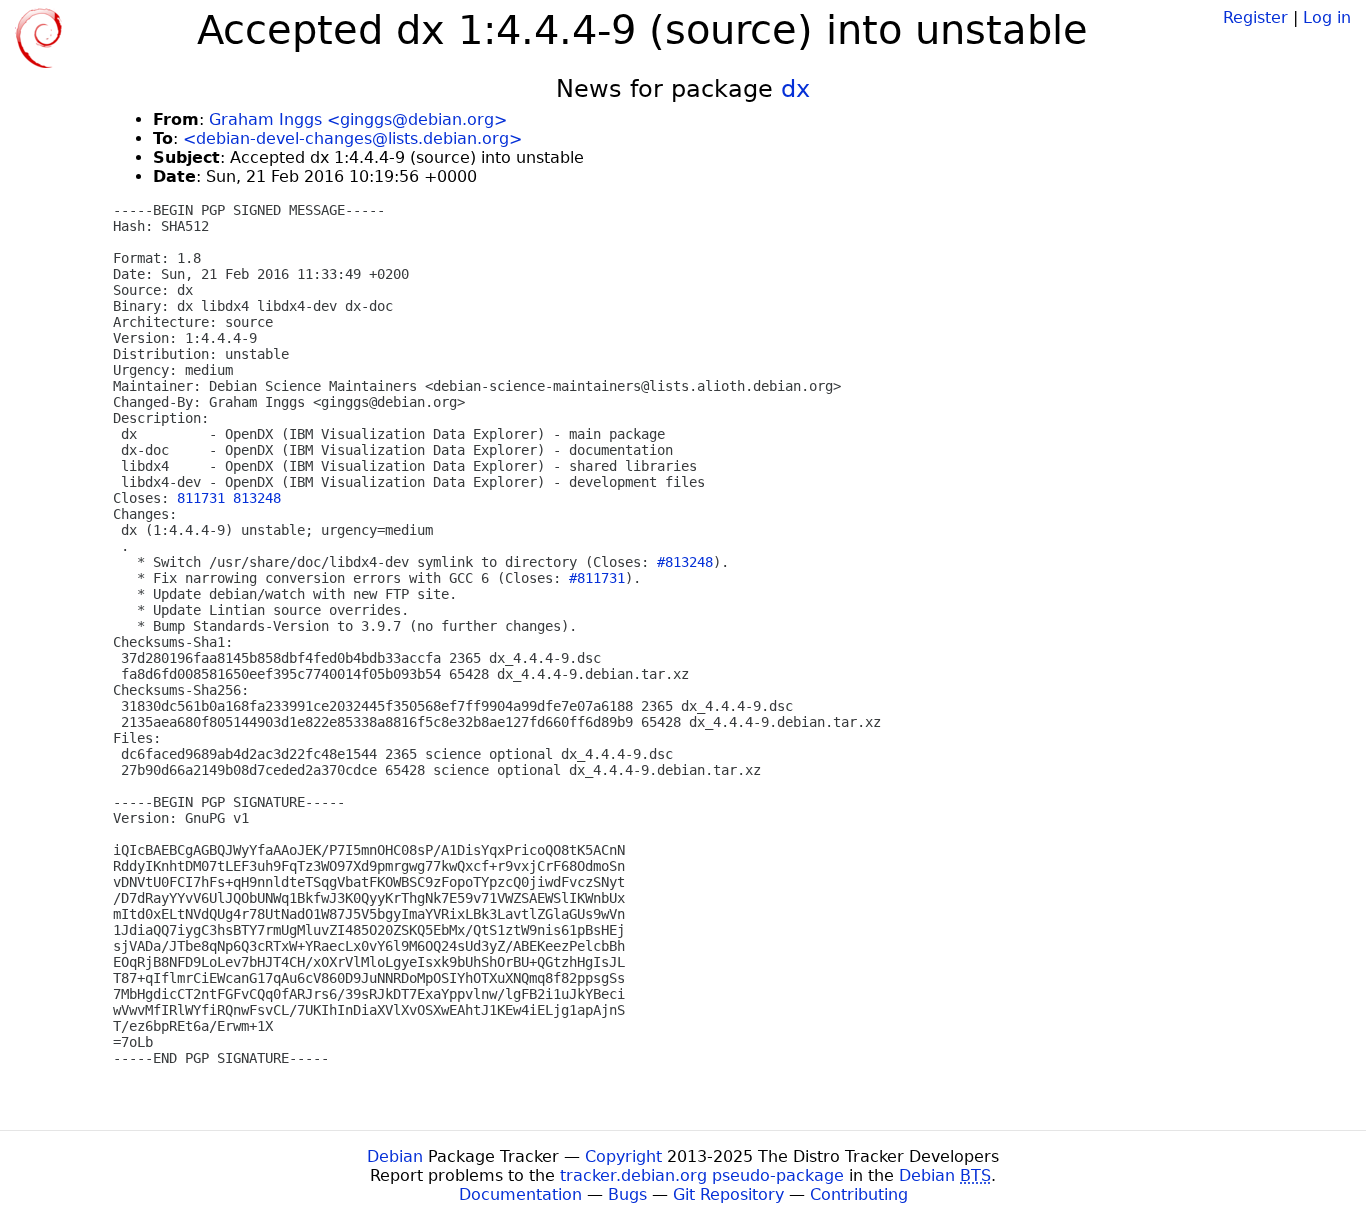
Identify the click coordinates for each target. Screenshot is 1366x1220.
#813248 (685, 562)
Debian (395, 1156)
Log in (1327, 17)
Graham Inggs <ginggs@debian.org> (358, 119)
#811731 (597, 578)
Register (1255, 17)
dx (795, 89)
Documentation (520, 1194)
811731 (201, 498)
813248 (257, 498)
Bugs (627, 1194)
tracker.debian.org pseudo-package (702, 1175)
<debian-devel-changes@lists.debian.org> (352, 138)
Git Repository (728, 1194)
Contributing (859, 1194)
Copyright (623, 1156)
